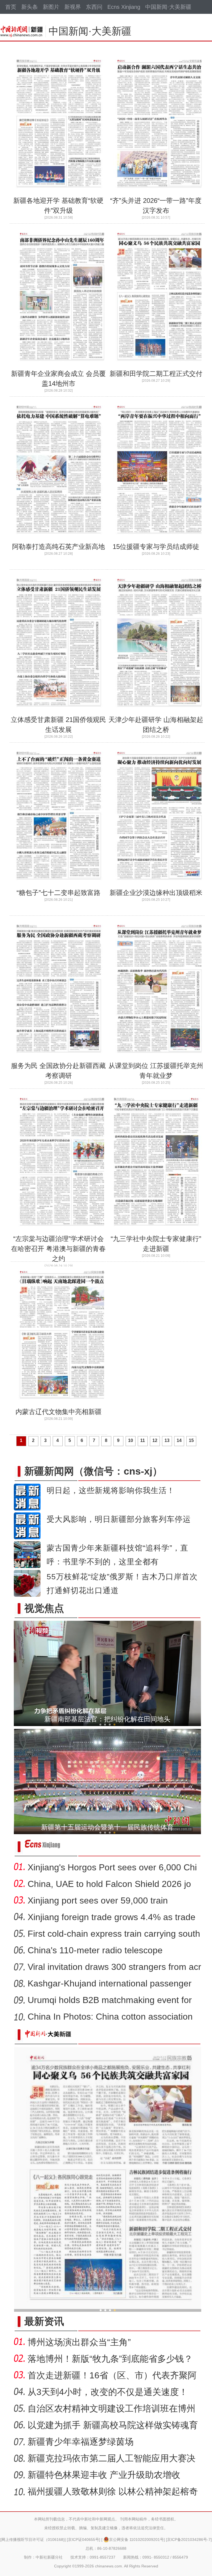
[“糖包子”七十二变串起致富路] (60, 886)
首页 (11, 7)
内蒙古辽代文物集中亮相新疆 (59, 1412)
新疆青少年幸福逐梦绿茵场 (81, 2442)
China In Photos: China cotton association (110, 2017)
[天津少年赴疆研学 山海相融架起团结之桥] (158, 713)
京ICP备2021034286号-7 (189, 2540)
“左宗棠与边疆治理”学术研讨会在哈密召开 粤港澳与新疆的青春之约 (58, 1249)
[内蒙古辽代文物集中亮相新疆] (60, 1405)
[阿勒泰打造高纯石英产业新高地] (60, 540)
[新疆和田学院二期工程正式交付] (158, 366)
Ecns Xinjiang (124, 7)
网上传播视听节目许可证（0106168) (33, 2540)
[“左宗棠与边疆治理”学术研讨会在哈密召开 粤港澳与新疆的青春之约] (60, 1232)
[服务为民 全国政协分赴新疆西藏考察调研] (60, 1059)
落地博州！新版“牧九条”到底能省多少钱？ (110, 2359)
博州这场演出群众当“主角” (79, 2342)
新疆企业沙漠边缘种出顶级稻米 (156, 893)
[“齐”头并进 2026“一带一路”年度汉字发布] (158, 193)
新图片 (51, 7)
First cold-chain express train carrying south (114, 1934)
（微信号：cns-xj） (93, 1471)
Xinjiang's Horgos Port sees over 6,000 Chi (112, 1867)
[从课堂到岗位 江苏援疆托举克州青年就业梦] (158, 1059)
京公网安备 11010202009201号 (136, 2540)
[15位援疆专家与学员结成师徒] (158, 540)
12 (155, 1440)
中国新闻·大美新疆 (168, 7)
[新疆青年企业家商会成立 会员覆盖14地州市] (60, 366)
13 (167, 1440)
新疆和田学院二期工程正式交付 (156, 374)
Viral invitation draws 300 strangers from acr (114, 1967)
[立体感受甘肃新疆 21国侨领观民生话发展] (60, 713)
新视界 (73, 7)
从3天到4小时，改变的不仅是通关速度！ (108, 2392)
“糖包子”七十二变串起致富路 (59, 893)
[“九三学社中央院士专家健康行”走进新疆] (158, 1232)
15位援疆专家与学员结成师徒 (156, 547)
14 (179, 1440)
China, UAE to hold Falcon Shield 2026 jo (109, 1884)
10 (131, 1440)
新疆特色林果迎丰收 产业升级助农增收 (104, 2475)
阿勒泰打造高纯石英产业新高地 (59, 547)
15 (191, 1440)
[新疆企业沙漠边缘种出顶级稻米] (158, 886)
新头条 (30, 7)
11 (143, 1440)
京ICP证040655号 (84, 2540)
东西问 (94, 7)
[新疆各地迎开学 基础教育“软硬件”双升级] (60, 193)
